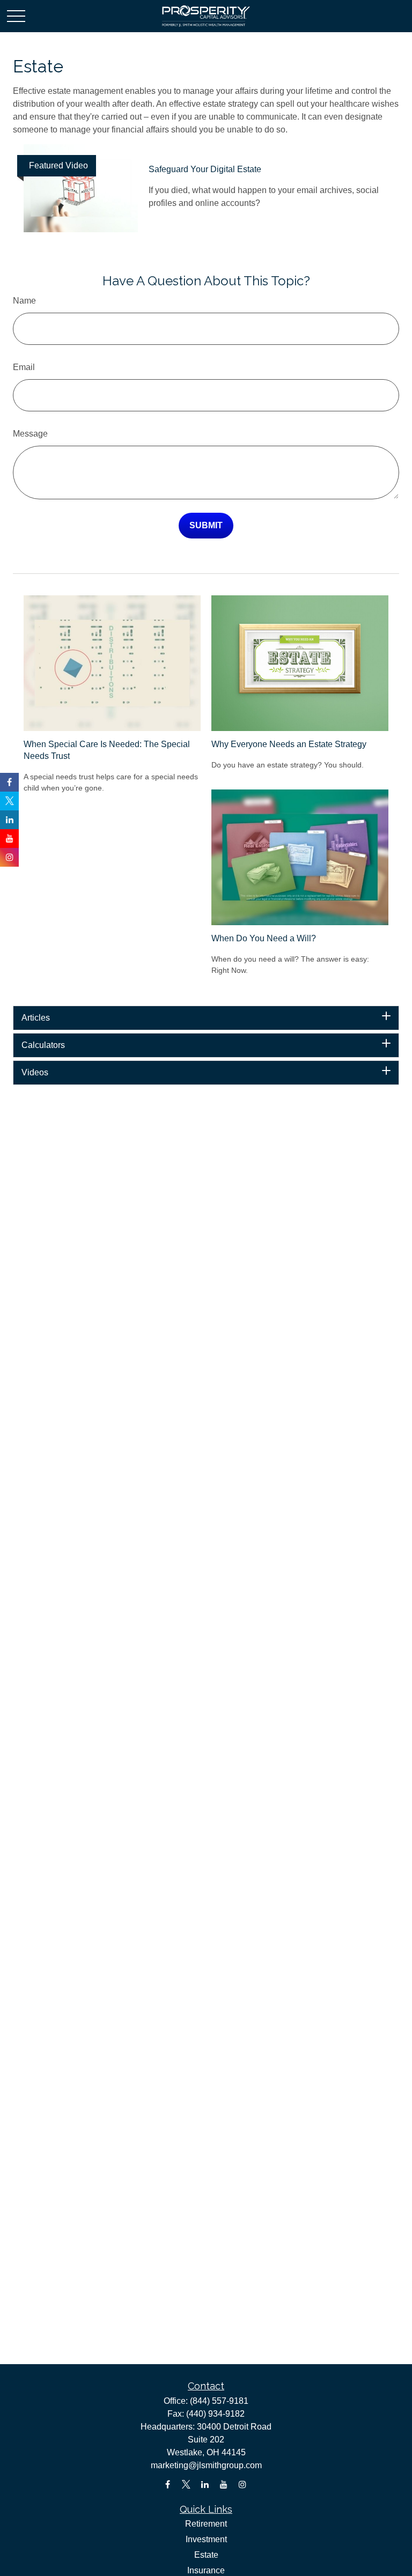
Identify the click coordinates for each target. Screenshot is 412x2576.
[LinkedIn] (205, 2485)
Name (24, 301)
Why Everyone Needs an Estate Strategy (289, 744)
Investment (206, 2539)
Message (30, 434)
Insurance (206, 2570)
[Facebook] (168, 2485)
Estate (206, 2555)
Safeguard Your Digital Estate (205, 169)
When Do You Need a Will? (264, 938)
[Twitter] (186, 2485)
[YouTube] (224, 2485)
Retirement (206, 2524)
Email (24, 367)
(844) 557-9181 (219, 2401)
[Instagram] (243, 2485)
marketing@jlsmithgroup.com (206, 2465)
